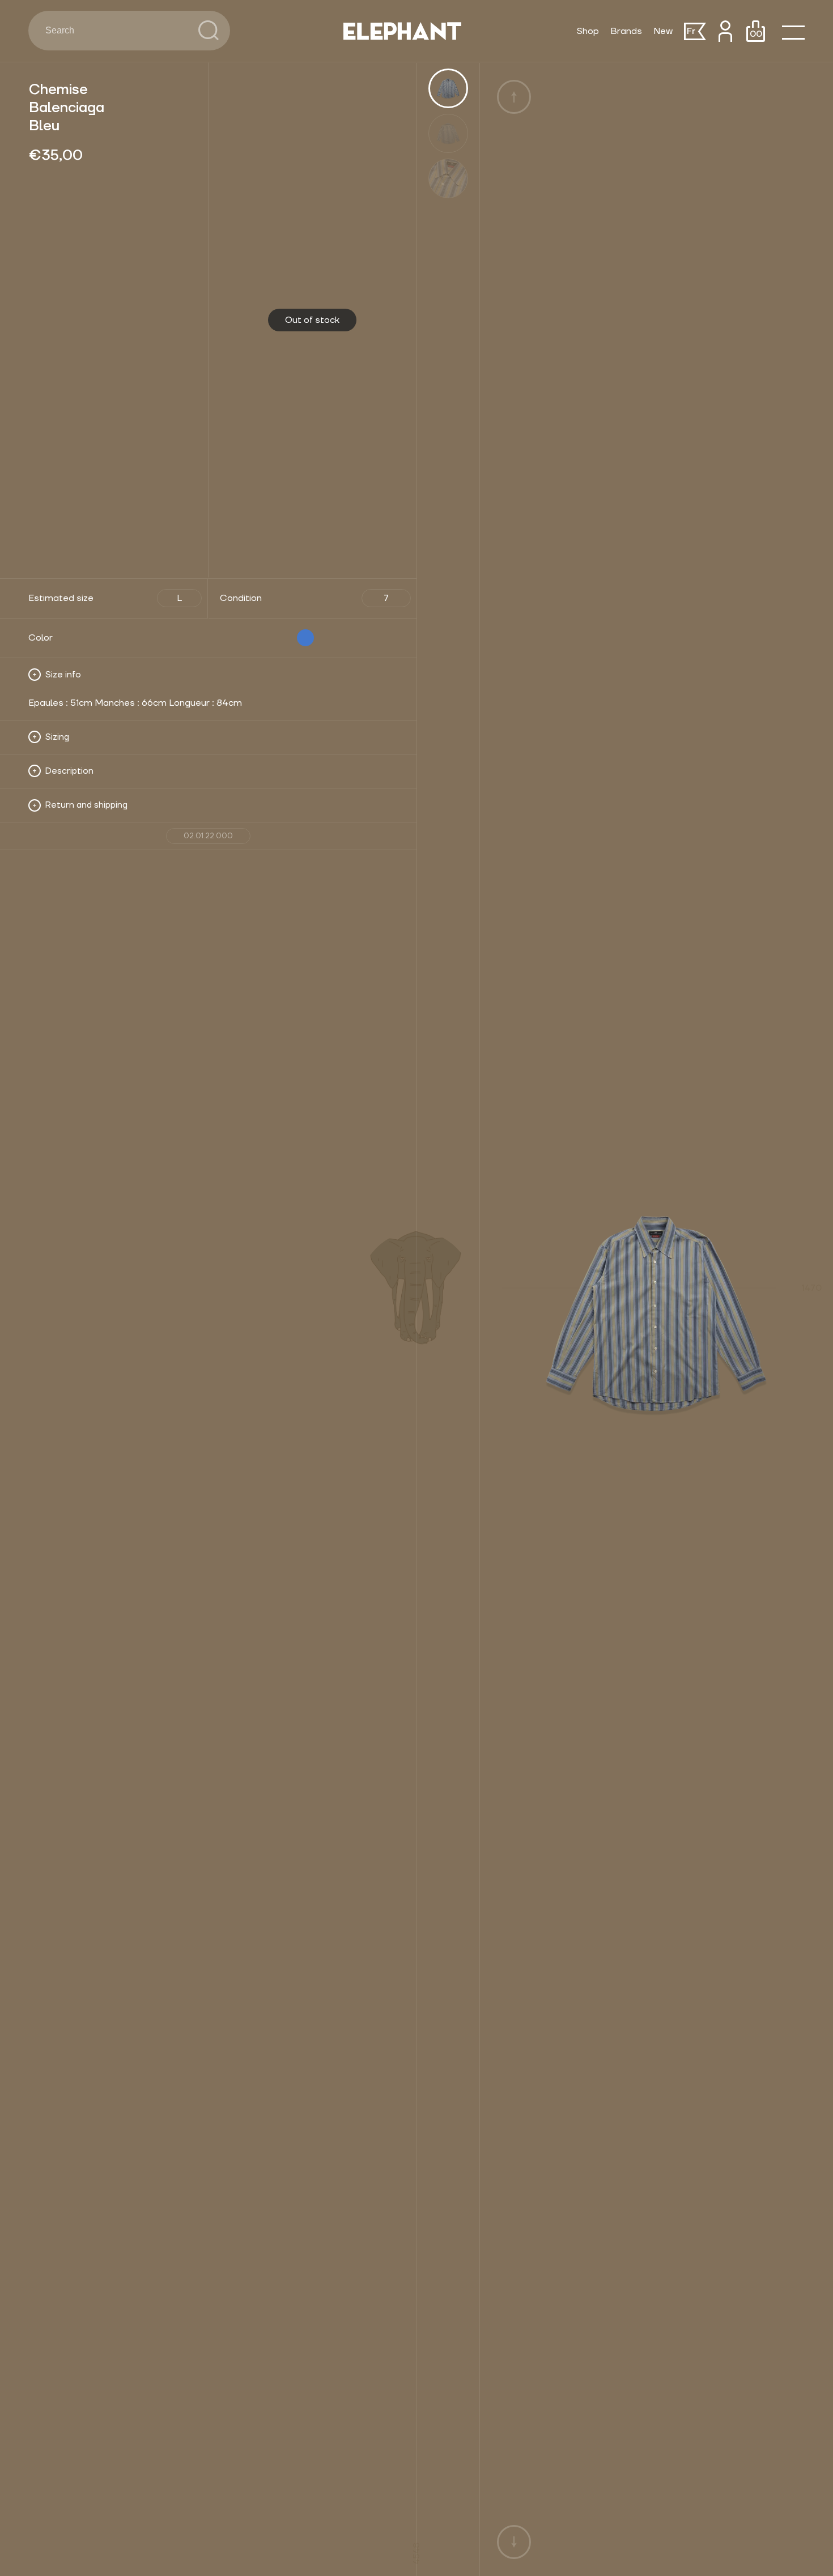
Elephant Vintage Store (402, 31)
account (725, 31)
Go (209, 31)
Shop (588, 31)
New (663, 31)
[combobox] (113, 31)
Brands (626, 31)
